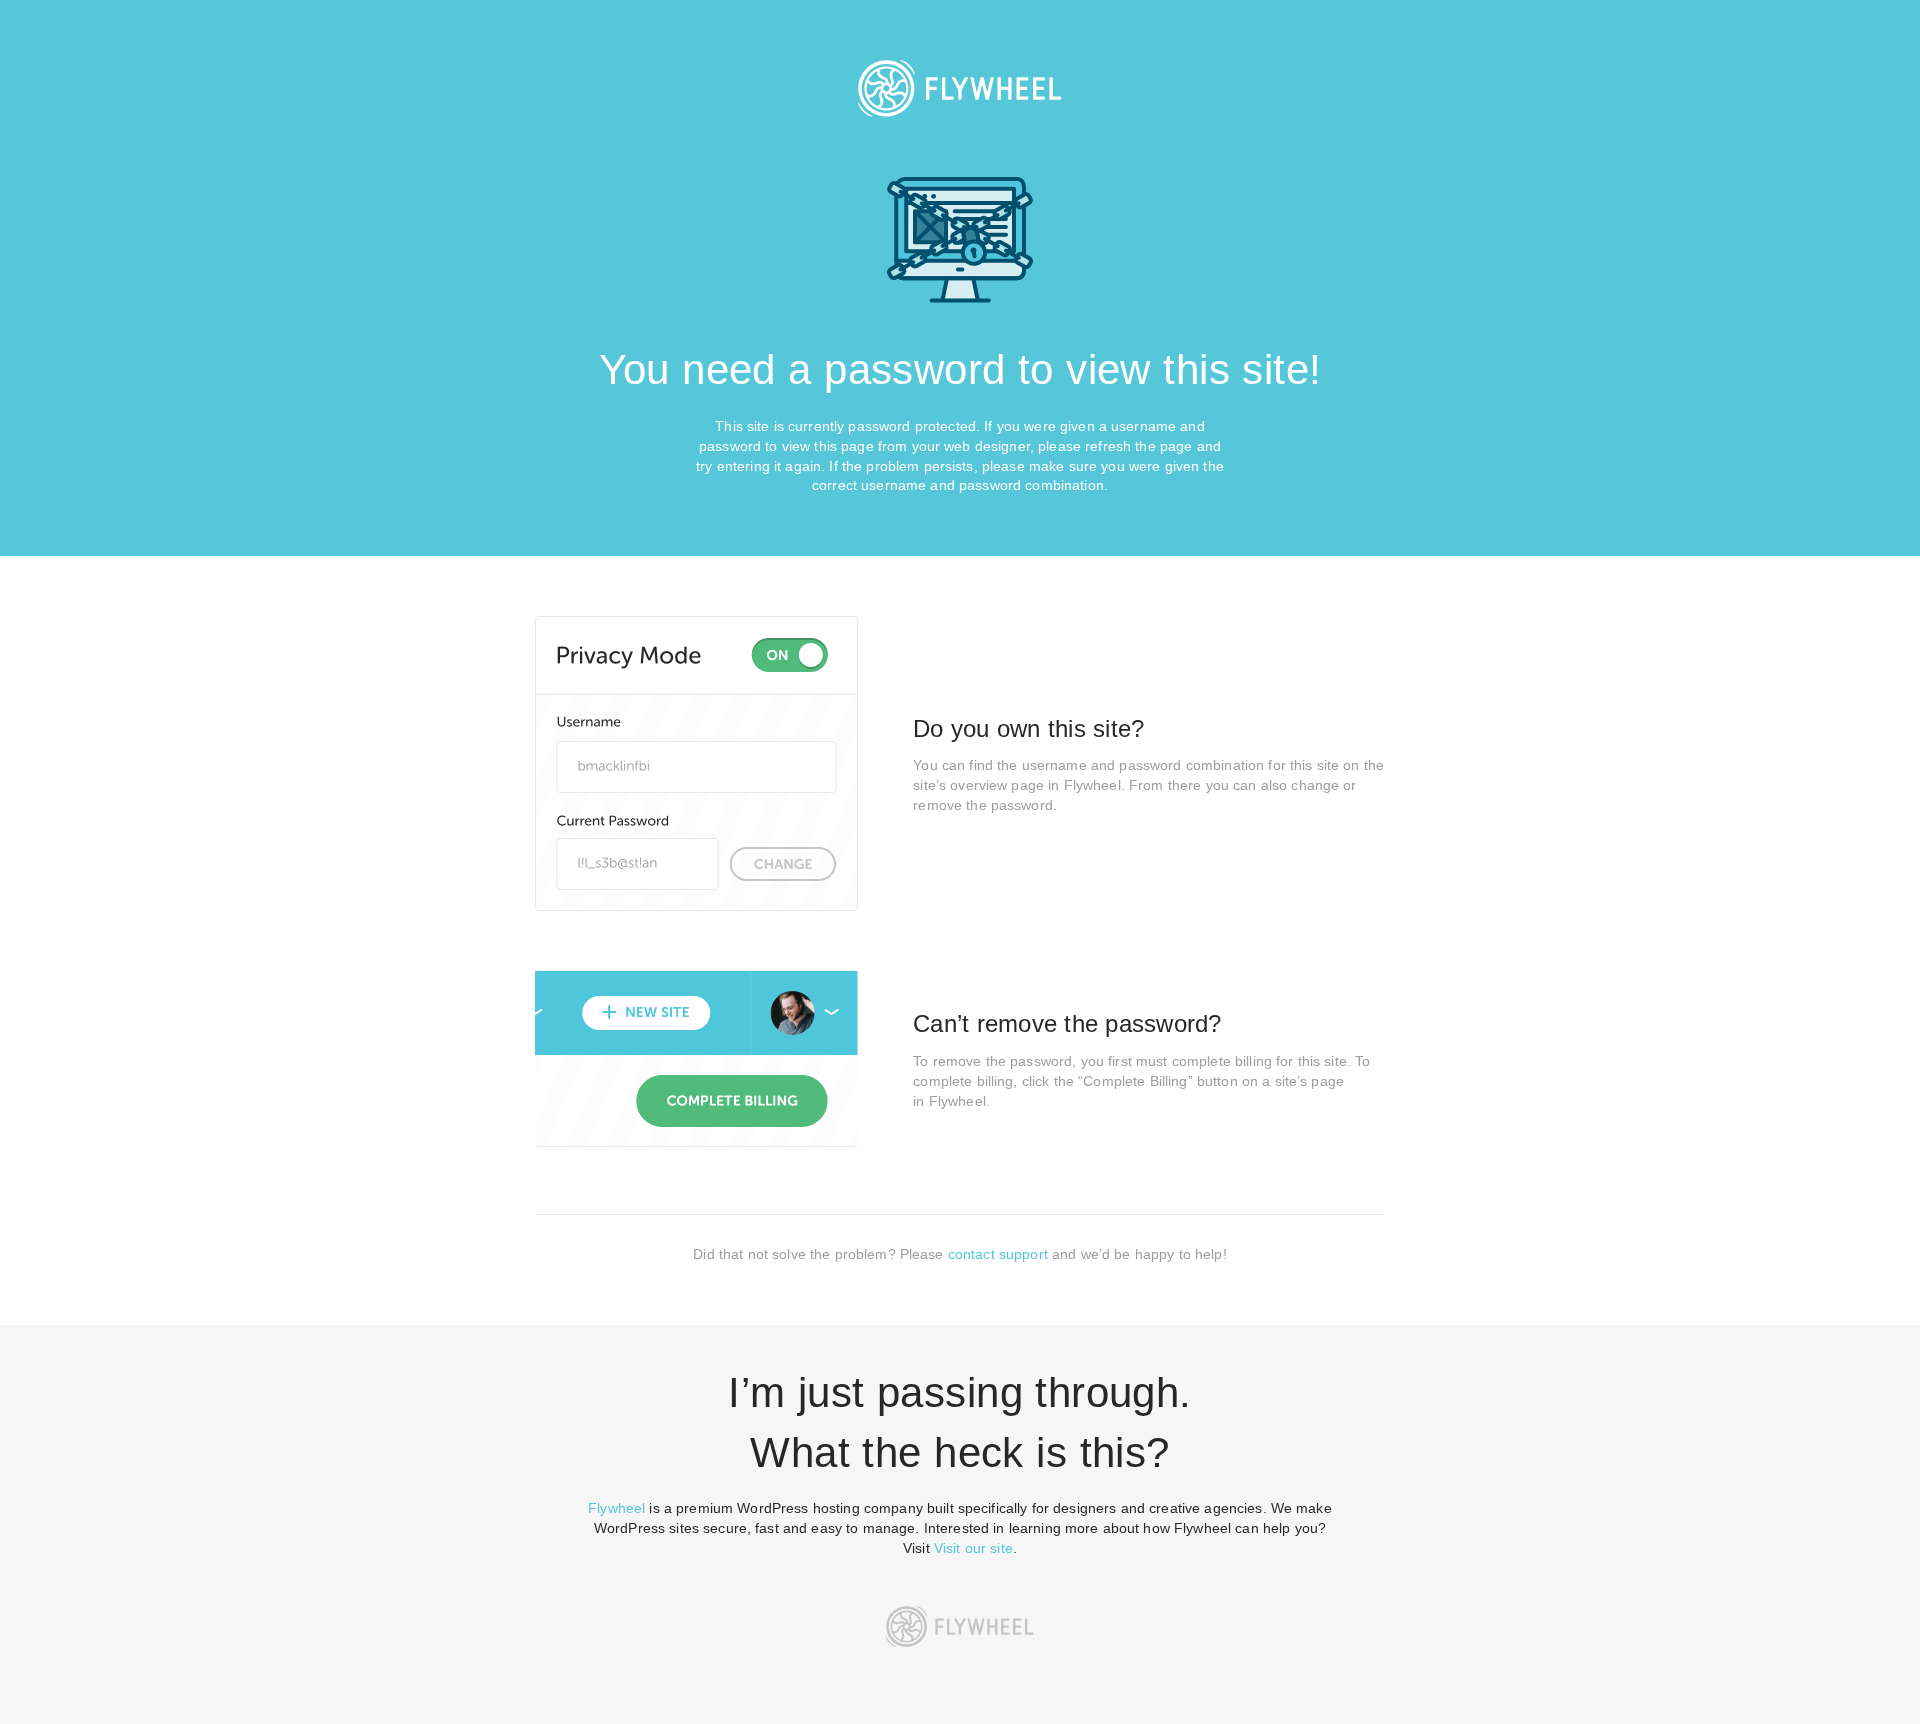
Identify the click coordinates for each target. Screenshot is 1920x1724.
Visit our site (973, 1548)
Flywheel (616, 1508)
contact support (998, 1254)
